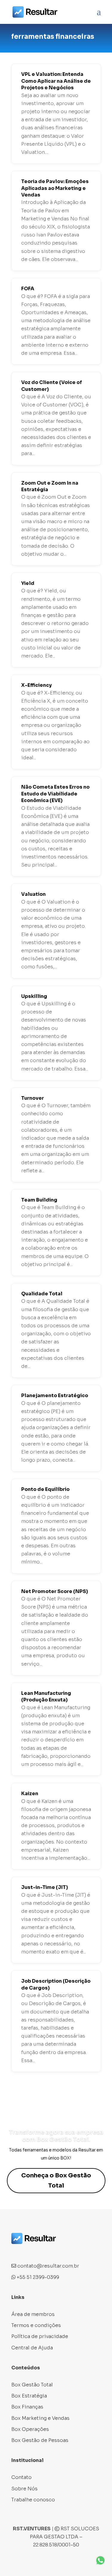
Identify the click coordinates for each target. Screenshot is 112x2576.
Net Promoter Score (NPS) (55, 1591)
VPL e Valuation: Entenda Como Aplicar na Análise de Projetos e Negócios (56, 81)
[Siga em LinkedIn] (40, 2252)
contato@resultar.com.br (48, 2266)
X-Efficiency (36, 685)
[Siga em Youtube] (52, 2252)
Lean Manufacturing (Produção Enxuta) (46, 1696)
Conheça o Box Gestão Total (56, 2181)
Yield (28, 583)
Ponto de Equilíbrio (45, 1489)
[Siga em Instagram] (28, 2252)
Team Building (39, 1200)
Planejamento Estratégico (55, 1395)
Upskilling (34, 996)
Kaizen (30, 1794)
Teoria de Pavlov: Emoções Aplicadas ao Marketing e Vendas (55, 188)
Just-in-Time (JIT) (45, 1887)
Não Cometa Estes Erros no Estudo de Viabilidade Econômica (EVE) (55, 794)
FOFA (28, 289)
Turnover (33, 1098)
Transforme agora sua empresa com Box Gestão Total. (56, 2136)
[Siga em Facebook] (16, 2252)
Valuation (33, 894)
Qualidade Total (42, 1294)
